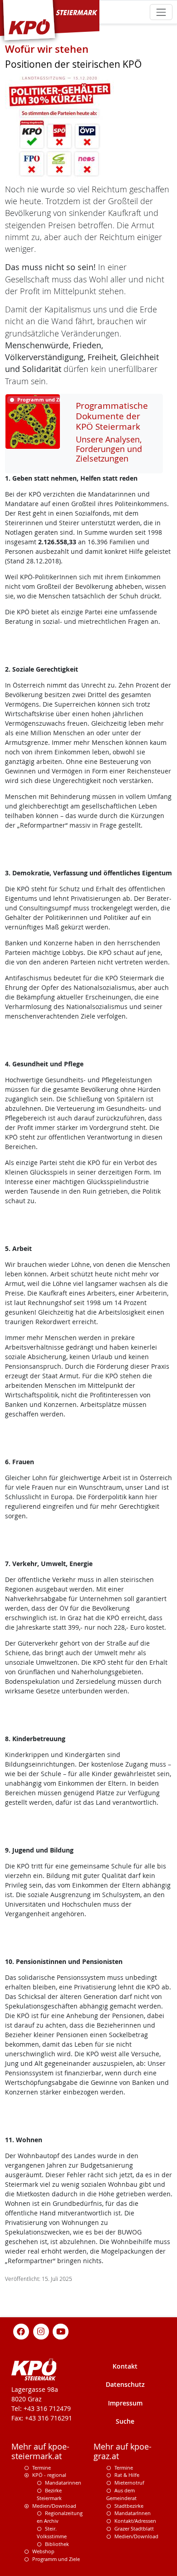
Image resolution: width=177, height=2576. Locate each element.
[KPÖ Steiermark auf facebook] (21, 2331)
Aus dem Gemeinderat (121, 2494)
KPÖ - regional (49, 2475)
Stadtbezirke (129, 2506)
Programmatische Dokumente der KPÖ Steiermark (112, 416)
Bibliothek (57, 2544)
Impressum (125, 2403)
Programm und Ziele (56, 2559)
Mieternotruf (129, 2483)
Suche (125, 2421)
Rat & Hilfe (127, 2475)
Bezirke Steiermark (49, 2494)
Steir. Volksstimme (52, 2532)
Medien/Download (54, 2506)
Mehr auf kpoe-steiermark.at (40, 2451)
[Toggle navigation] (161, 12)
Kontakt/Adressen (135, 2521)
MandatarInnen (133, 2513)
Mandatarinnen (63, 2483)
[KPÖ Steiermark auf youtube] (61, 2331)
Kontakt (125, 2366)
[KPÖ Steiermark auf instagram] (41, 2331)
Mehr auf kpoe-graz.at (123, 2451)
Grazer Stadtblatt (134, 2528)
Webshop (43, 2551)
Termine (42, 2468)
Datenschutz (125, 2384)
